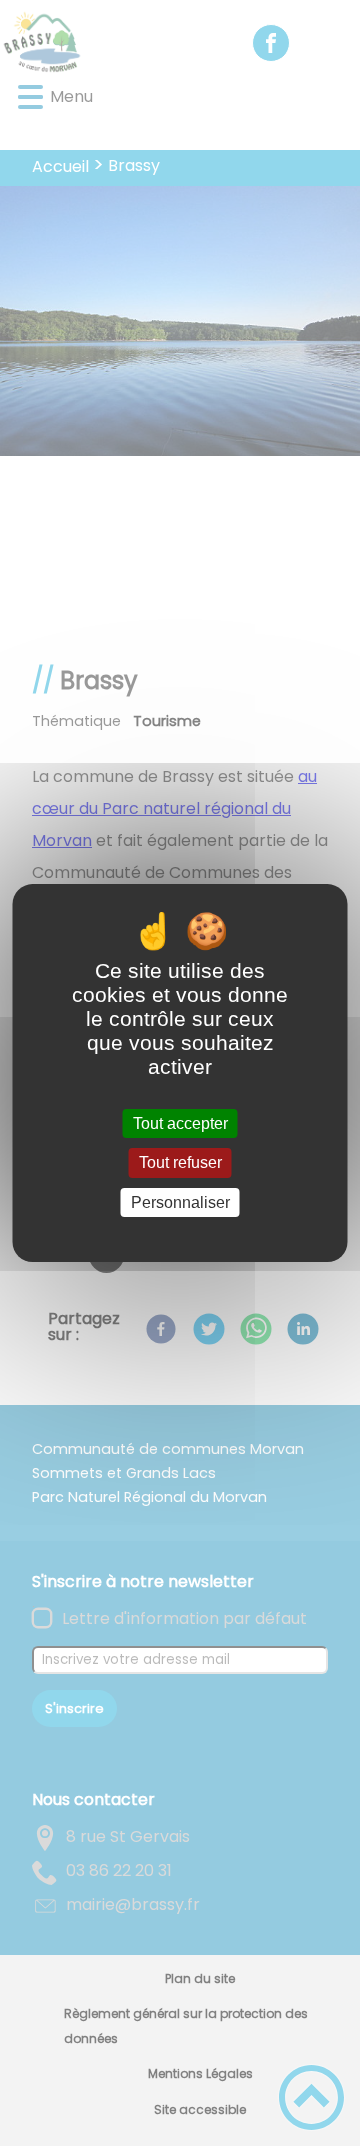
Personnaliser (180, 1202)
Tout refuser (180, 1163)
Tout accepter (180, 1123)
